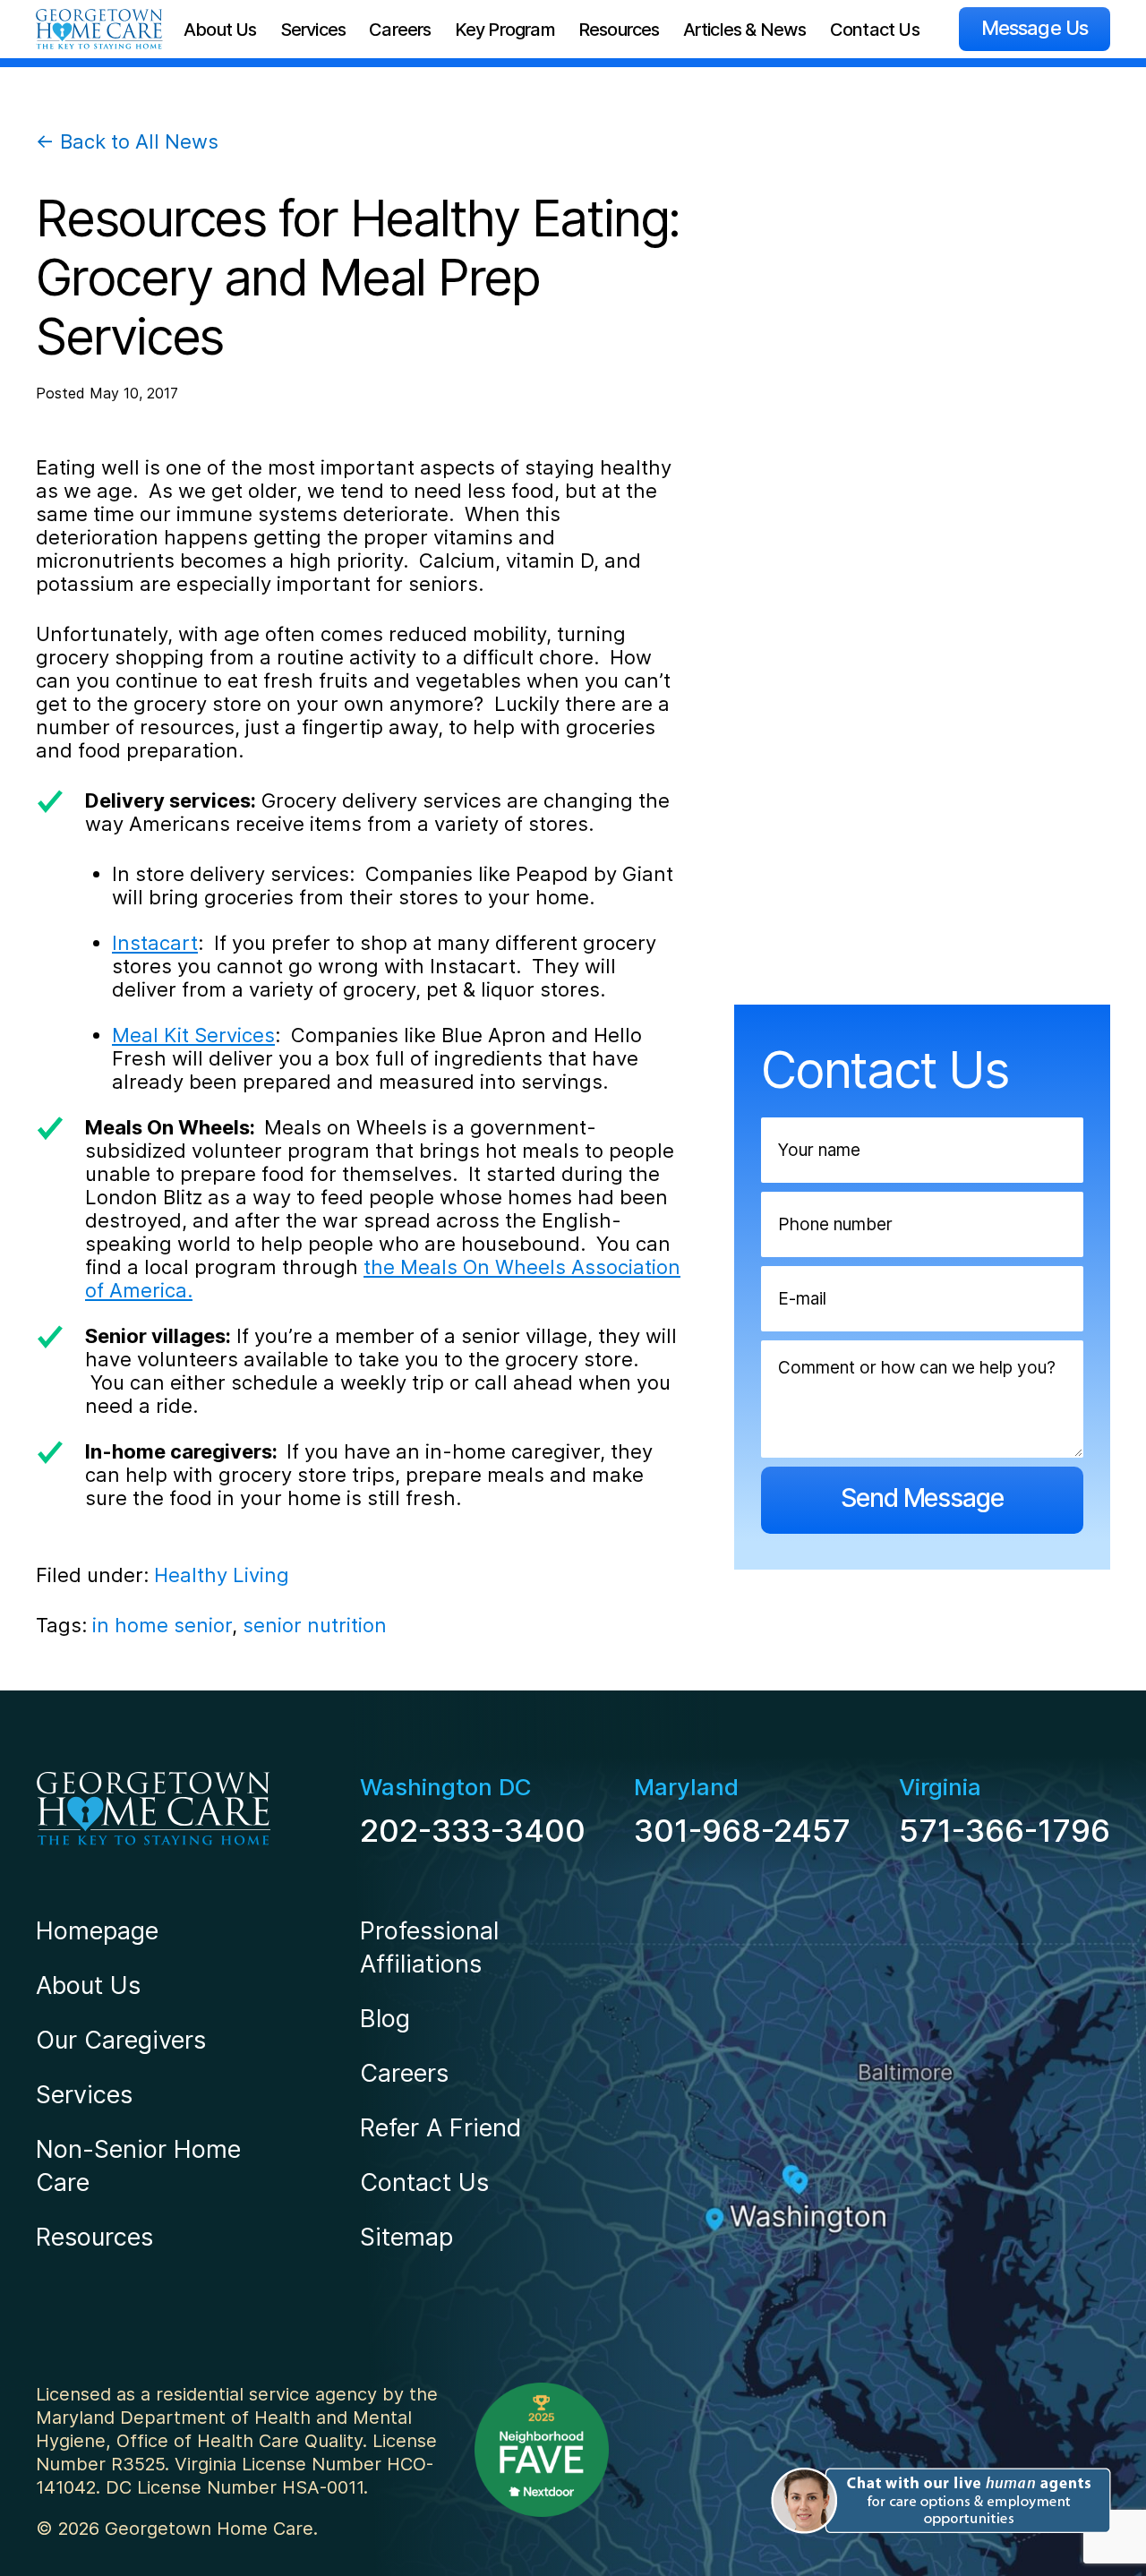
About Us (220, 30)
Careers (400, 30)
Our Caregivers (121, 2040)
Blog (385, 2019)
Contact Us (875, 30)
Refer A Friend (440, 2128)
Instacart (155, 943)
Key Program (505, 30)
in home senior (162, 1625)
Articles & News (745, 30)
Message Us (1035, 28)
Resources (619, 30)
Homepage (97, 1931)
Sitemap (406, 2237)
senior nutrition (315, 1625)
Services (313, 30)
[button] (938, 2501)
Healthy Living (222, 1575)
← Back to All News (127, 141)
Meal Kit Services (193, 1035)
